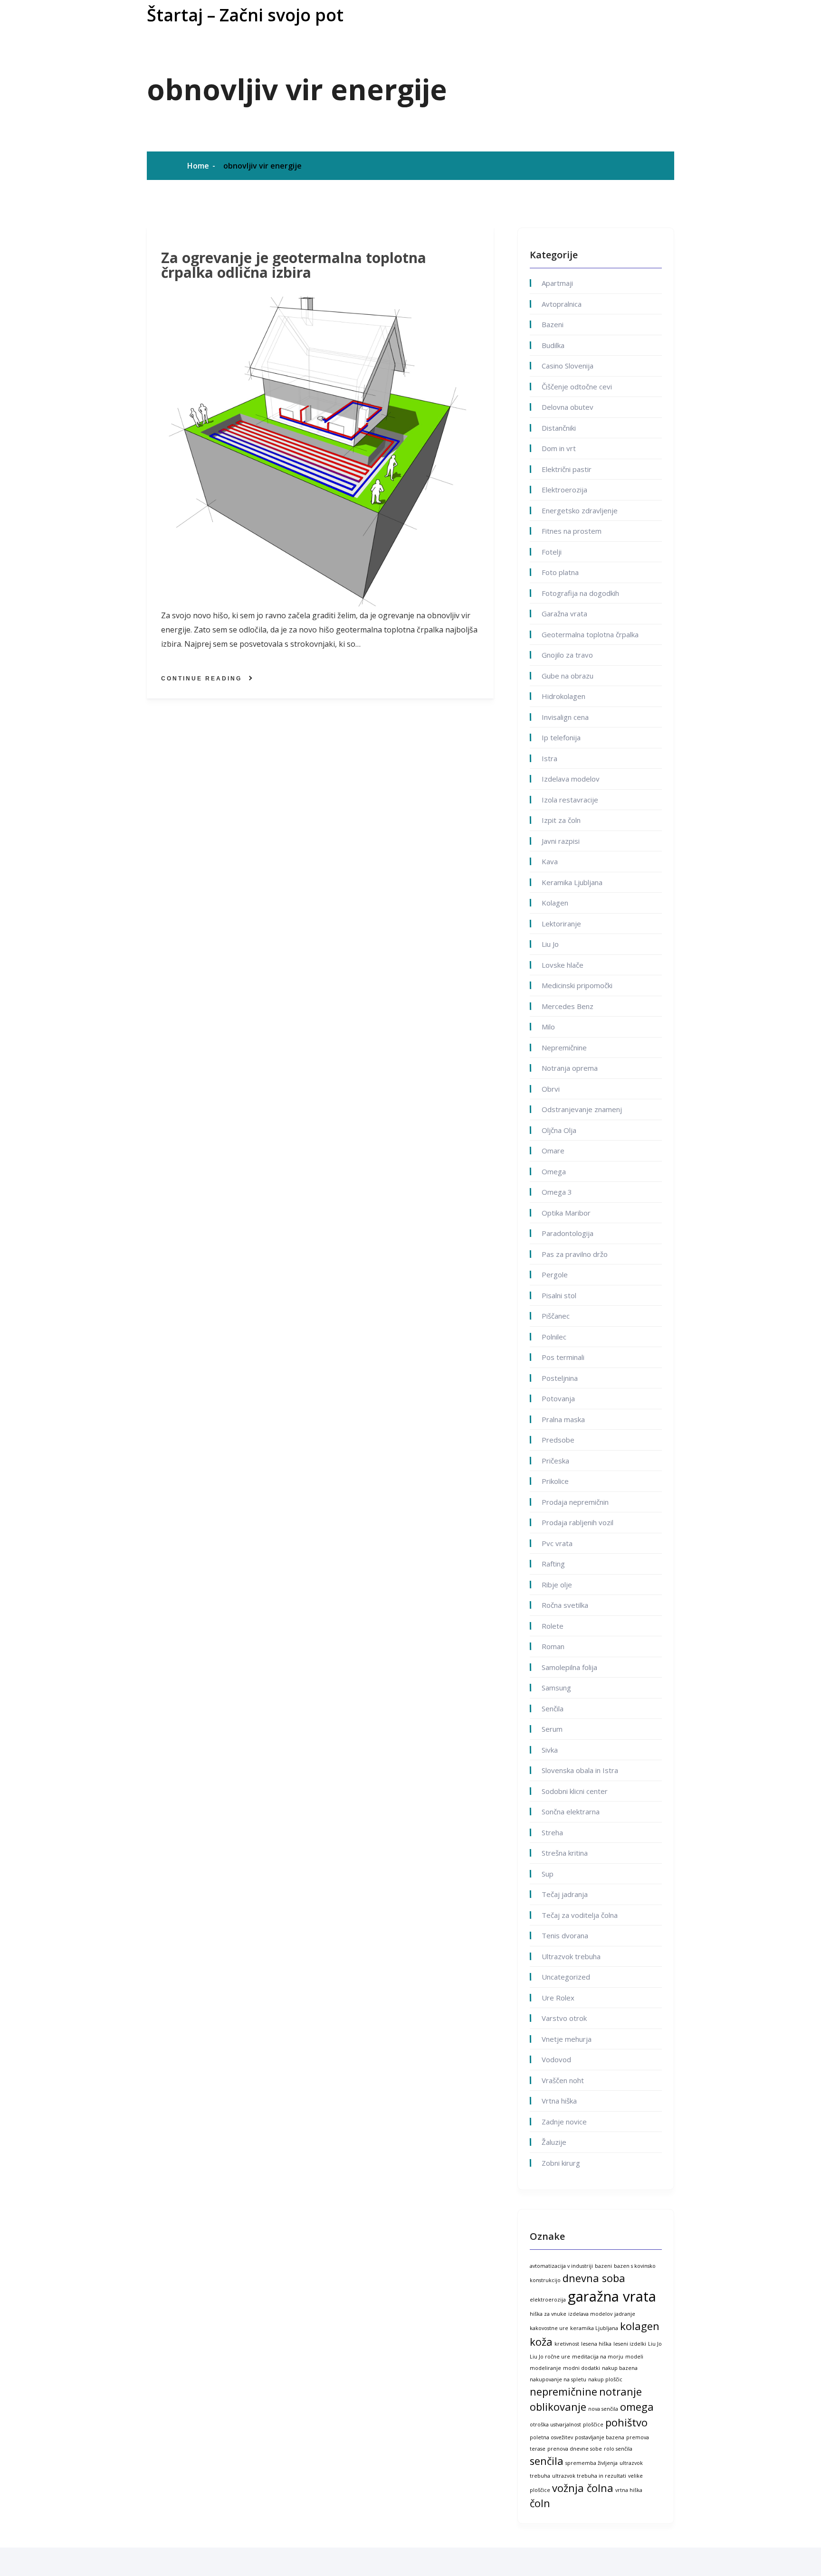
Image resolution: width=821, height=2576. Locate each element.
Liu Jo (550, 944)
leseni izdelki (630, 2344)
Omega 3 (557, 1192)
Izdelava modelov (571, 779)
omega (637, 2407)
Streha (552, 1832)
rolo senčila (618, 2449)
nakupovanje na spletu (558, 2379)
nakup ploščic (605, 2379)
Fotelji (552, 552)
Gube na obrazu (568, 676)
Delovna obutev (568, 407)
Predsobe (558, 1440)
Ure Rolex (558, 1998)
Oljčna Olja (559, 1130)
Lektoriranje (561, 924)
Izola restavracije (570, 800)
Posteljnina (560, 1378)
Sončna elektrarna (571, 1812)
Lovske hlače (563, 965)
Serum (552, 1729)
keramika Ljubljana (594, 2328)
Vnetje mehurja (567, 2039)
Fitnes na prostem (572, 531)
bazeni (603, 2266)
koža (541, 2342)
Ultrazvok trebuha (571, 1956)
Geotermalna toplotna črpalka (590, 634)
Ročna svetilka (565, 1605)
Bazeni (553, 324)
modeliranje (545, 2368)
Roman (553, 1646)
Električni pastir (567, 469)
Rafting (553, 1564)
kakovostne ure (549, 2328)
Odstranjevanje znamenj (582, 1109)
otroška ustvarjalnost (555, 2425)
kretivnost (567, 2344)
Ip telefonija (561, 737)
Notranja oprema (570, 1068)
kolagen (640, 2326)
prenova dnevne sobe (575, 2449)
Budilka (553, 345)
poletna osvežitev (551, 2437)
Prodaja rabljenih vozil (578, 1522)
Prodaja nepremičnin (575, 1502)
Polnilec (554, 1337)
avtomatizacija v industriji (561, 2266)
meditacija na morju (598, 2357)
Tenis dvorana (565, 1935)
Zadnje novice (564, 2122)
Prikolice (555, 1481)
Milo (548, 1027)
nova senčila (603, 2409)
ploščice (593, 2425)
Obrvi (551, 1089)
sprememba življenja (592, 2463)
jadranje (625, 2314)
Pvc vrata (557, 1543)
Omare (553, 1151)
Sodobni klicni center (575, 1791)
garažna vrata (612, 2296)
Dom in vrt (559, 448)
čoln (540, 2503)
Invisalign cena (565, 717)
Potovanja (558, 1398)
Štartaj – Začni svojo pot (245, 15)
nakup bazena (620, 2368)
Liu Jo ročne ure (550, 2357)
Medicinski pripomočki (577, 985)
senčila (547, 2461)
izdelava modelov (590, 2314)
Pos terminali (563, 1357)
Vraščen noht (563, 2080)
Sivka (550, 1750)
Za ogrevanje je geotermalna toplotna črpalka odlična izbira (294, 265)
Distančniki (559, 428)
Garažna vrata (564, 613)
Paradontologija (568, 1233)
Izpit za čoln (561, 820)
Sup (548, 1874)
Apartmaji (557, 283)
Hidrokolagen (563, 696)
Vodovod (556, 2059)
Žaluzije (554, 2142)
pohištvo (626, 2422)
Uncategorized (566, 1977)
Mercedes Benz (568, 1006)
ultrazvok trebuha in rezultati (589, 2476)
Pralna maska (563, 1419)
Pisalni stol (559, 1295)
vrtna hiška (629, 2490)
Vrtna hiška (559, 2101)
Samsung (556, 1688)
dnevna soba (594, 2278)
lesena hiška (596, 2344)
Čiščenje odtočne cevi (577, 387)
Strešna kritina (565, 1853)
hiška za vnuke (548, 2314)
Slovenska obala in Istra (580, 1770)
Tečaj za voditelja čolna (580, 1915)
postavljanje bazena (600, 2437)
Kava (550, 861)
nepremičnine (563, 2392)
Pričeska (555, 1461)
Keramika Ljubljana (572, 882)
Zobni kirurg (561, 2163)
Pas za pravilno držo (575, 1254)
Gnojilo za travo (567, 655)
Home (198, 166)
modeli (634, 2357)
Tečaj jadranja (565, 1894)
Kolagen (555, 903)
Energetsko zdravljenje (580, 510)
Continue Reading (201, 679)
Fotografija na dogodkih (580, 593)
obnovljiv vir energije (263, 166)
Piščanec (556, 1316)
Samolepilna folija (569, 1667)
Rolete (553, 1626)
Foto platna (560, 572)
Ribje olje (557, 1585)
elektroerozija (548, 2300)
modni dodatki (582, 2368)
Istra (549, 758)
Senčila (553, 1708)
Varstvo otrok (564, 2018)
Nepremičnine (564, 1047)
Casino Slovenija (568, 366)
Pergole (555, 1274)
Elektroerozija (564, 490)
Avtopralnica (562, 304)
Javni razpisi (561, 841)
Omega (554, 1171)
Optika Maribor (566, 1213)
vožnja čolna (583, 2488)
